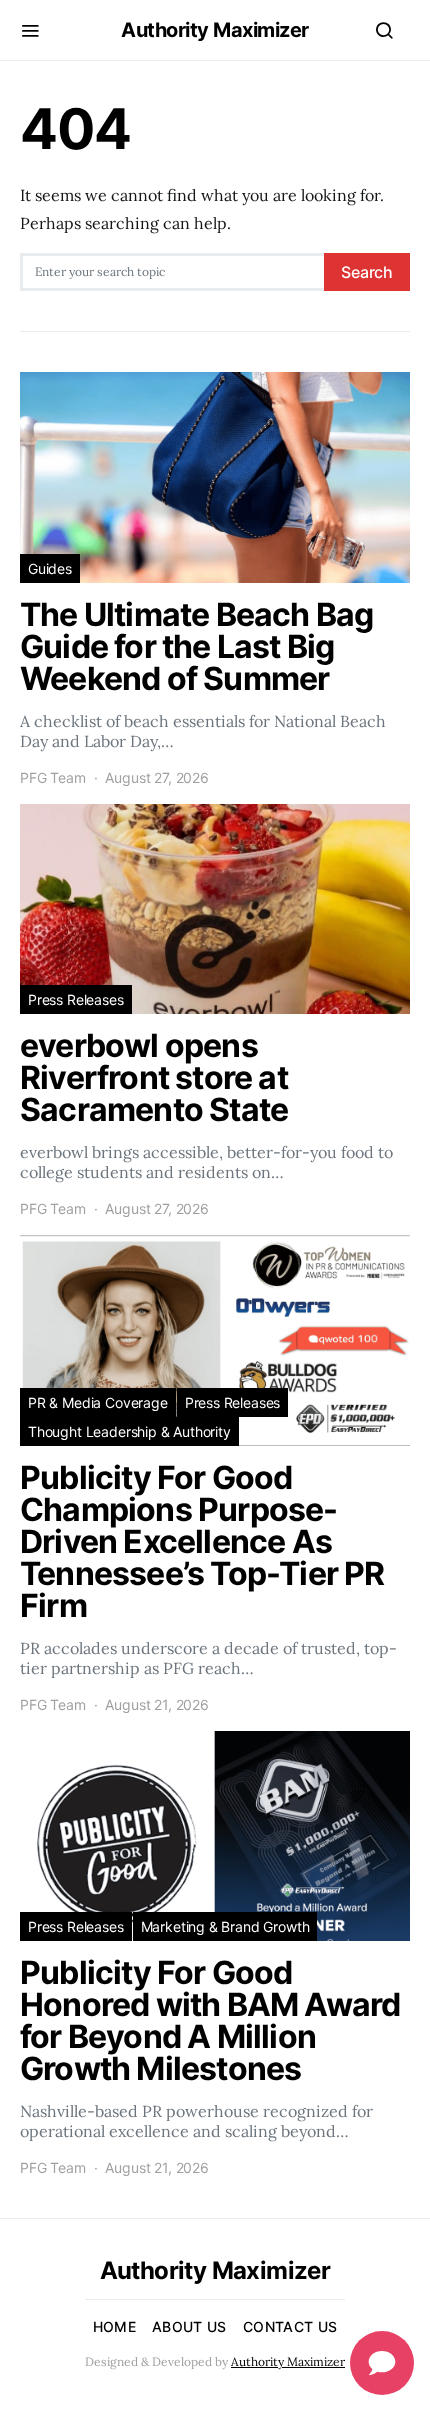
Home (114, 2326)
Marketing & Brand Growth (225, 1926)
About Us (189, 2326)
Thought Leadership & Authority (129, 1431)
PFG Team (53, 777)
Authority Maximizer (215, 30)
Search (367, 272)
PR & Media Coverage (98, 1402)
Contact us (290, 2326)
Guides (50, 568)
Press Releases (76, 999)
